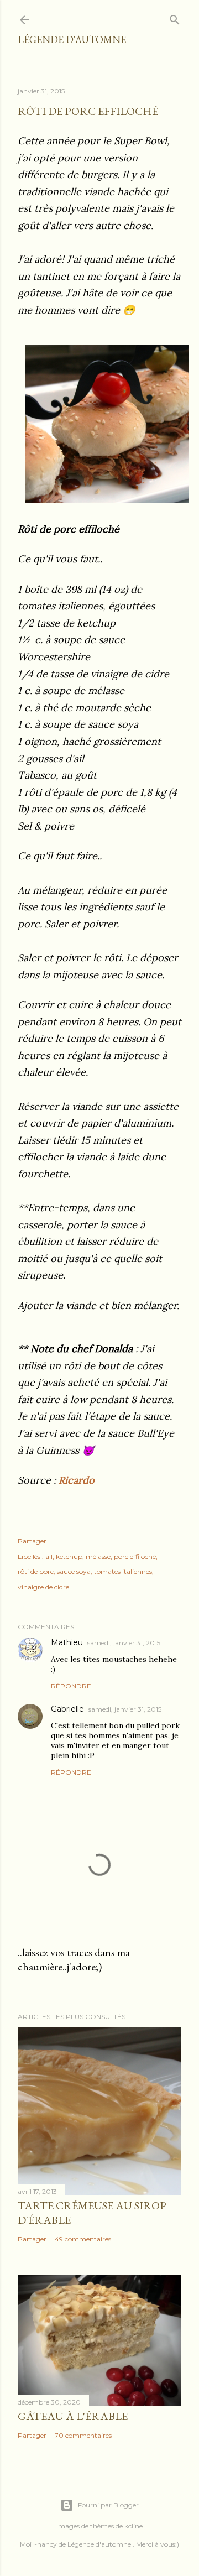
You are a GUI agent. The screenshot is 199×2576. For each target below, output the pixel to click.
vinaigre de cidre (43, 1587)
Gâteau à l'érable (73, 2416)
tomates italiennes (123, 1571)
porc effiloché (135, 1556)
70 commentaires (83, 2435)
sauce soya (74, 1571)
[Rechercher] (175, 17)
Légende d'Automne (72, 40)
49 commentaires (83, 2239)
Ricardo (77, 1480)
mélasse (98, 1556)
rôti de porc (36, 1571)
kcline (133, 2526)
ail (49, 1556)
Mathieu (67, 1642)
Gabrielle (67, 1709)
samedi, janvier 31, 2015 (124, 1643)
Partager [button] (32, 1541)
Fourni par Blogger (108, 2505)
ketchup (69, 1556)
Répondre (71, 1686)
